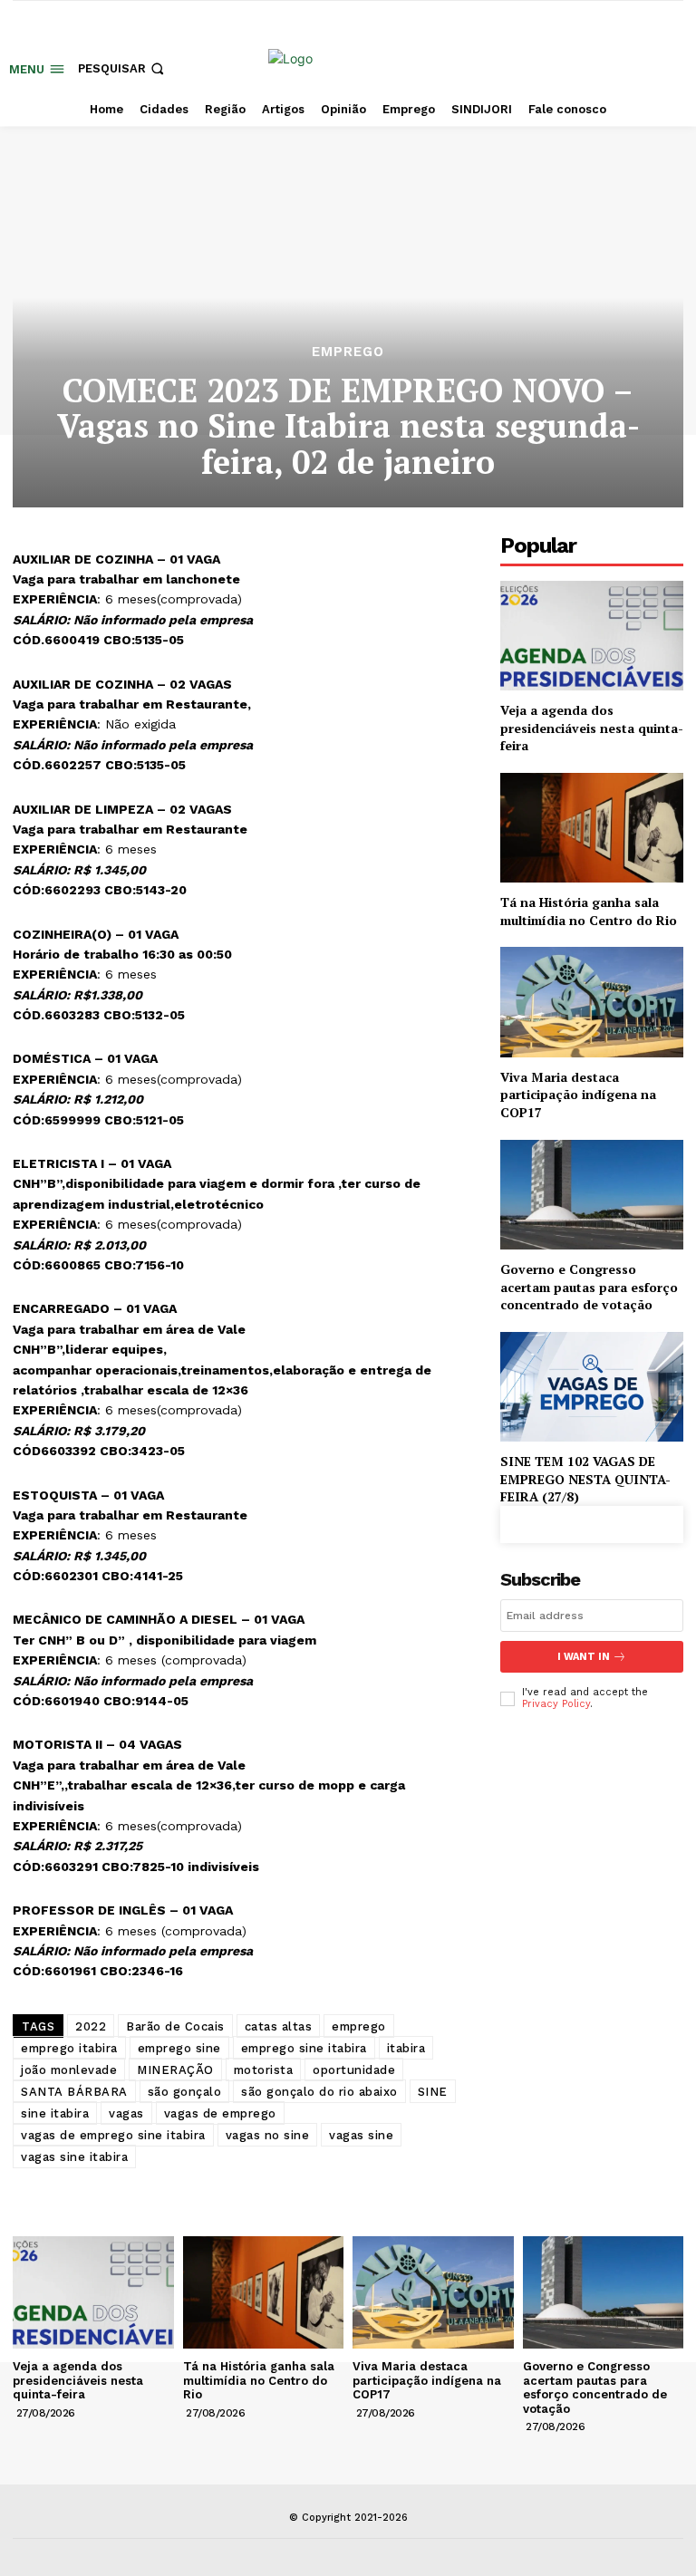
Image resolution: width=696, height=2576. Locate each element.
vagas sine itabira (74, 2157)
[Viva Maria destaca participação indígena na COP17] (592, 1002)
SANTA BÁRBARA (74, 2092)
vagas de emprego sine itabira (113, 2135)
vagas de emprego (220, 2113)
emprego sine (179, 2048)
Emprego (348, 352)
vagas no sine (268, 2135)
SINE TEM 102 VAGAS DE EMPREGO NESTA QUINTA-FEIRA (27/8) (585, 1479)
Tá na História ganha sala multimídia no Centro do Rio (589, 911)
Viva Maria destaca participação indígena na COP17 (578, 1095)
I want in (584, 1657)
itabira (406, 2048)
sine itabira (55, 2113)
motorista (264, 2070)
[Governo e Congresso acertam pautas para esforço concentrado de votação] (592, 1195)
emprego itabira (69, 2048)
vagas (126, 2113)
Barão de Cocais (175, 2026)
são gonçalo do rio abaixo (319, 2092)
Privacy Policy (556, 1704)
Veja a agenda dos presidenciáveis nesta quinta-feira (592, 728)
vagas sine (361, 2135)
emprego (359, 2026)
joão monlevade (69, 2070)
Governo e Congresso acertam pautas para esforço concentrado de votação (589, 1287)
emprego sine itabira (304, 2048)
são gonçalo (185, 2092)
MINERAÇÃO (175, 2070)
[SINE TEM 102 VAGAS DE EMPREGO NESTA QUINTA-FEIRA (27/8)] (592, 1387)
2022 (91, 2026)
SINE (433, 2092)
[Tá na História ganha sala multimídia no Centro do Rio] (592, 828)
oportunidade (354, 2070)
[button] (123, 68)
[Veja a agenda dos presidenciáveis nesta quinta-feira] (592, 636)
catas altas (279, 2026)
